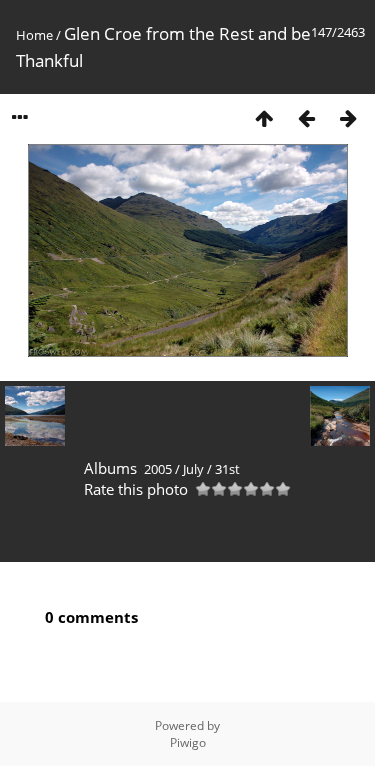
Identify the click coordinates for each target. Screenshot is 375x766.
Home (34, 35)
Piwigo (188, 742)
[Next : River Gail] (348, 117)
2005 (158, 469)
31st (227, 469)
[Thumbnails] (264, 117)
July (193, 469)
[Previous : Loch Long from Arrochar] (306, 117)
